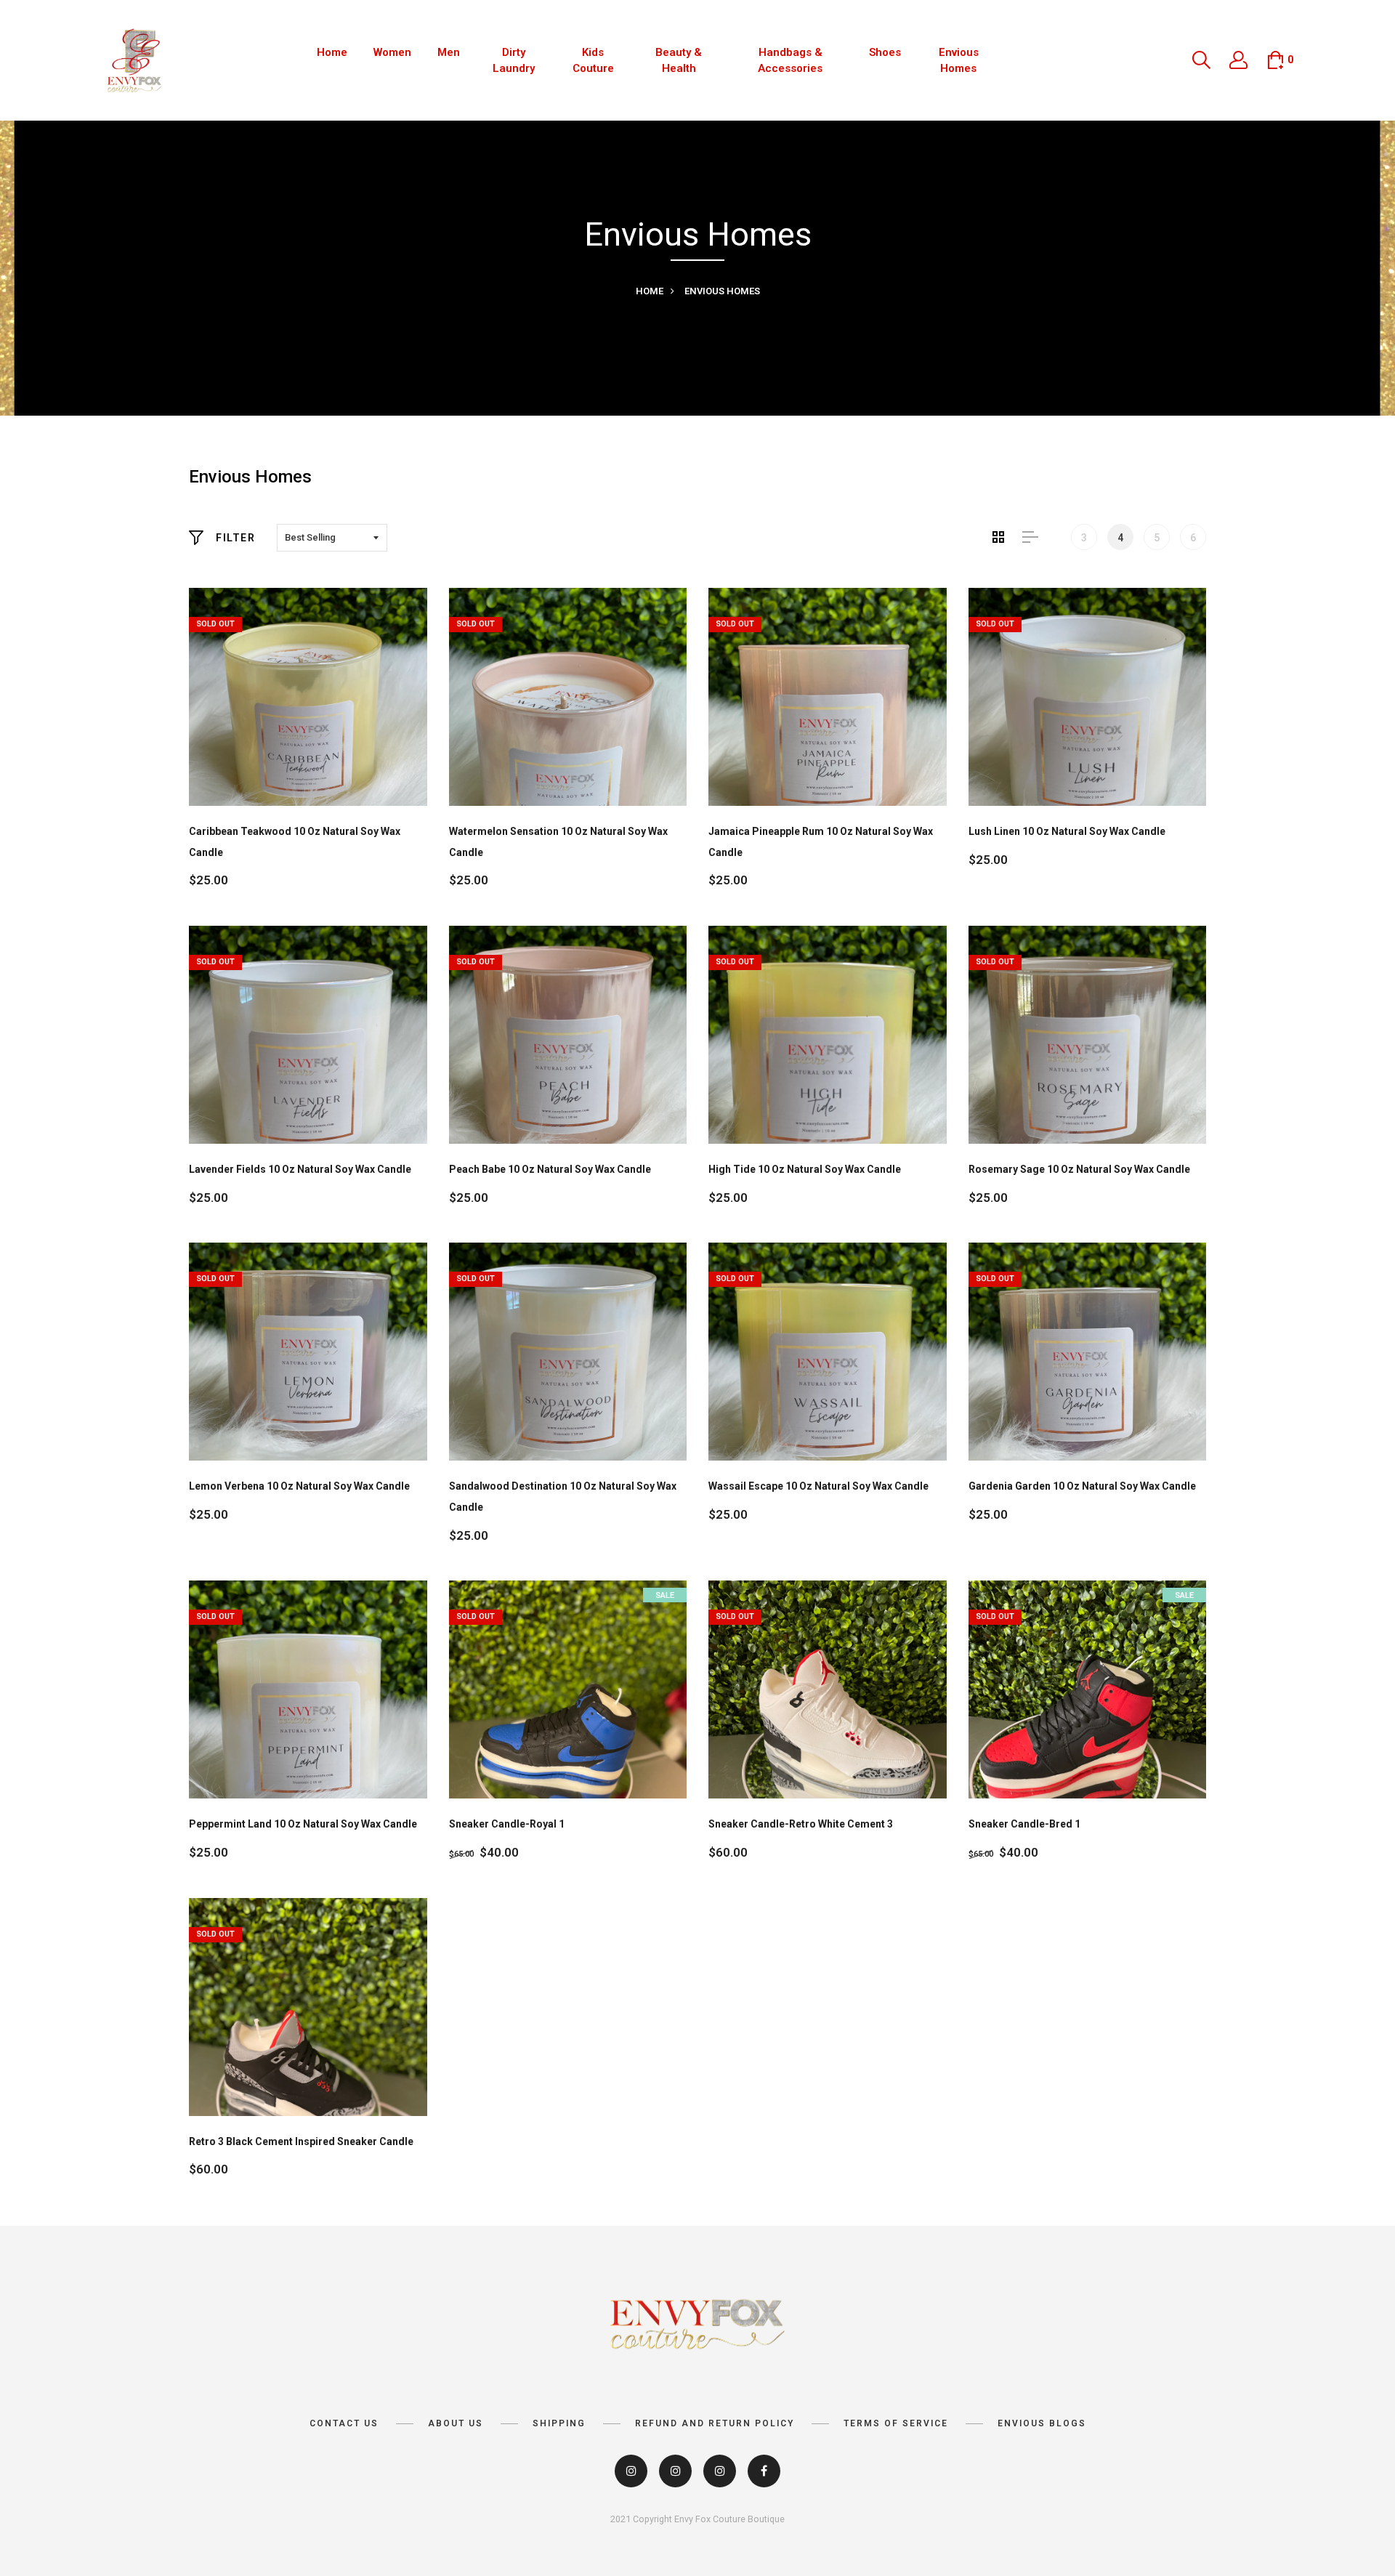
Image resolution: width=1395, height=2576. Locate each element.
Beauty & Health (679, 61)
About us (456, 2423)
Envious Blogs (1042, 2423)
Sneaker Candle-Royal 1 (507, 1824)
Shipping (559, 2423)
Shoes (885, 52)
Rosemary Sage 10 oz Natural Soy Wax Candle (1079, 1169)
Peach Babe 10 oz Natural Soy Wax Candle (550, 1169)
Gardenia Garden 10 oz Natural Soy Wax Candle (1082, 1486)
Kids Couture (593, 61)
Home (332, 52)
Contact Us (344, 2423)
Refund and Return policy (715, 2423)
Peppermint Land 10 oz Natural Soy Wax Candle (303, 1824)
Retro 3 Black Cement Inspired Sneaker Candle (301, 2141)
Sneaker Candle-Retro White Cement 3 (801, 1824)
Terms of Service (896, 2423)
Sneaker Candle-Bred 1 (1024, 1824)
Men (449, 52)
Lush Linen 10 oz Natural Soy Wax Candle (1067, 831)
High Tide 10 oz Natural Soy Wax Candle (805, 1169)
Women (392, 52)
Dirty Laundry (514, 61)
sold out (215, 624)
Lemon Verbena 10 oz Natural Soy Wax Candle (299, 1486)
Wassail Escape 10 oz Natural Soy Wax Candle (818, 1486)
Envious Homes (959, 61)
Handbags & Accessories (790, 61)
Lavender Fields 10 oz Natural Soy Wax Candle (300, 1169)
